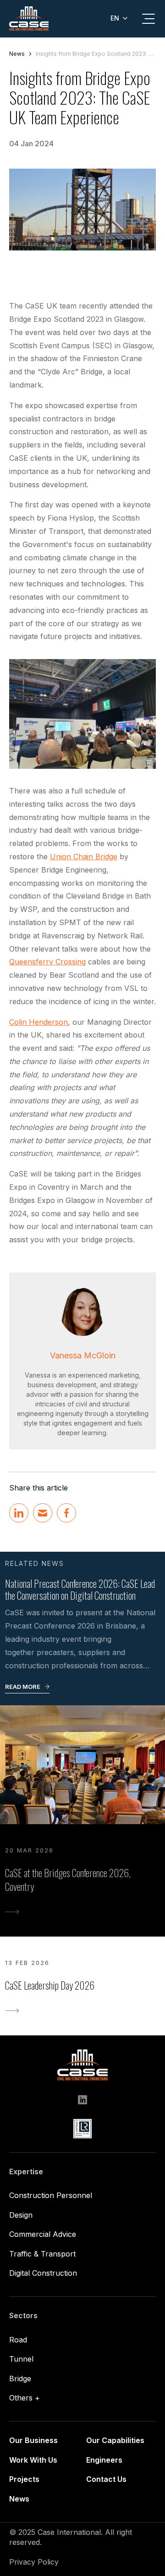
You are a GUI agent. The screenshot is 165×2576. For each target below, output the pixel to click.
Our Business (33, 2440)
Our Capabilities (115, 2440)
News (17, 54)
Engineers (104, 2460)
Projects (24, 2479)
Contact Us (106, 2479)
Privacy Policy (34, 2562)
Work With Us (33, 2460)
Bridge (20, 2379)
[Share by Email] (43, 1513)
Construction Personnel (51, 2195)
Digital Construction (43, 2273)
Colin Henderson (38, 1022)
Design (21, 2215)
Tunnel (21, 2359)
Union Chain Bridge (84, 857)
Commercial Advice (43, 2234)
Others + (25, 2398)
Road (18, 2340)
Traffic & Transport (42, 2254)
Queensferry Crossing (47, 962)
